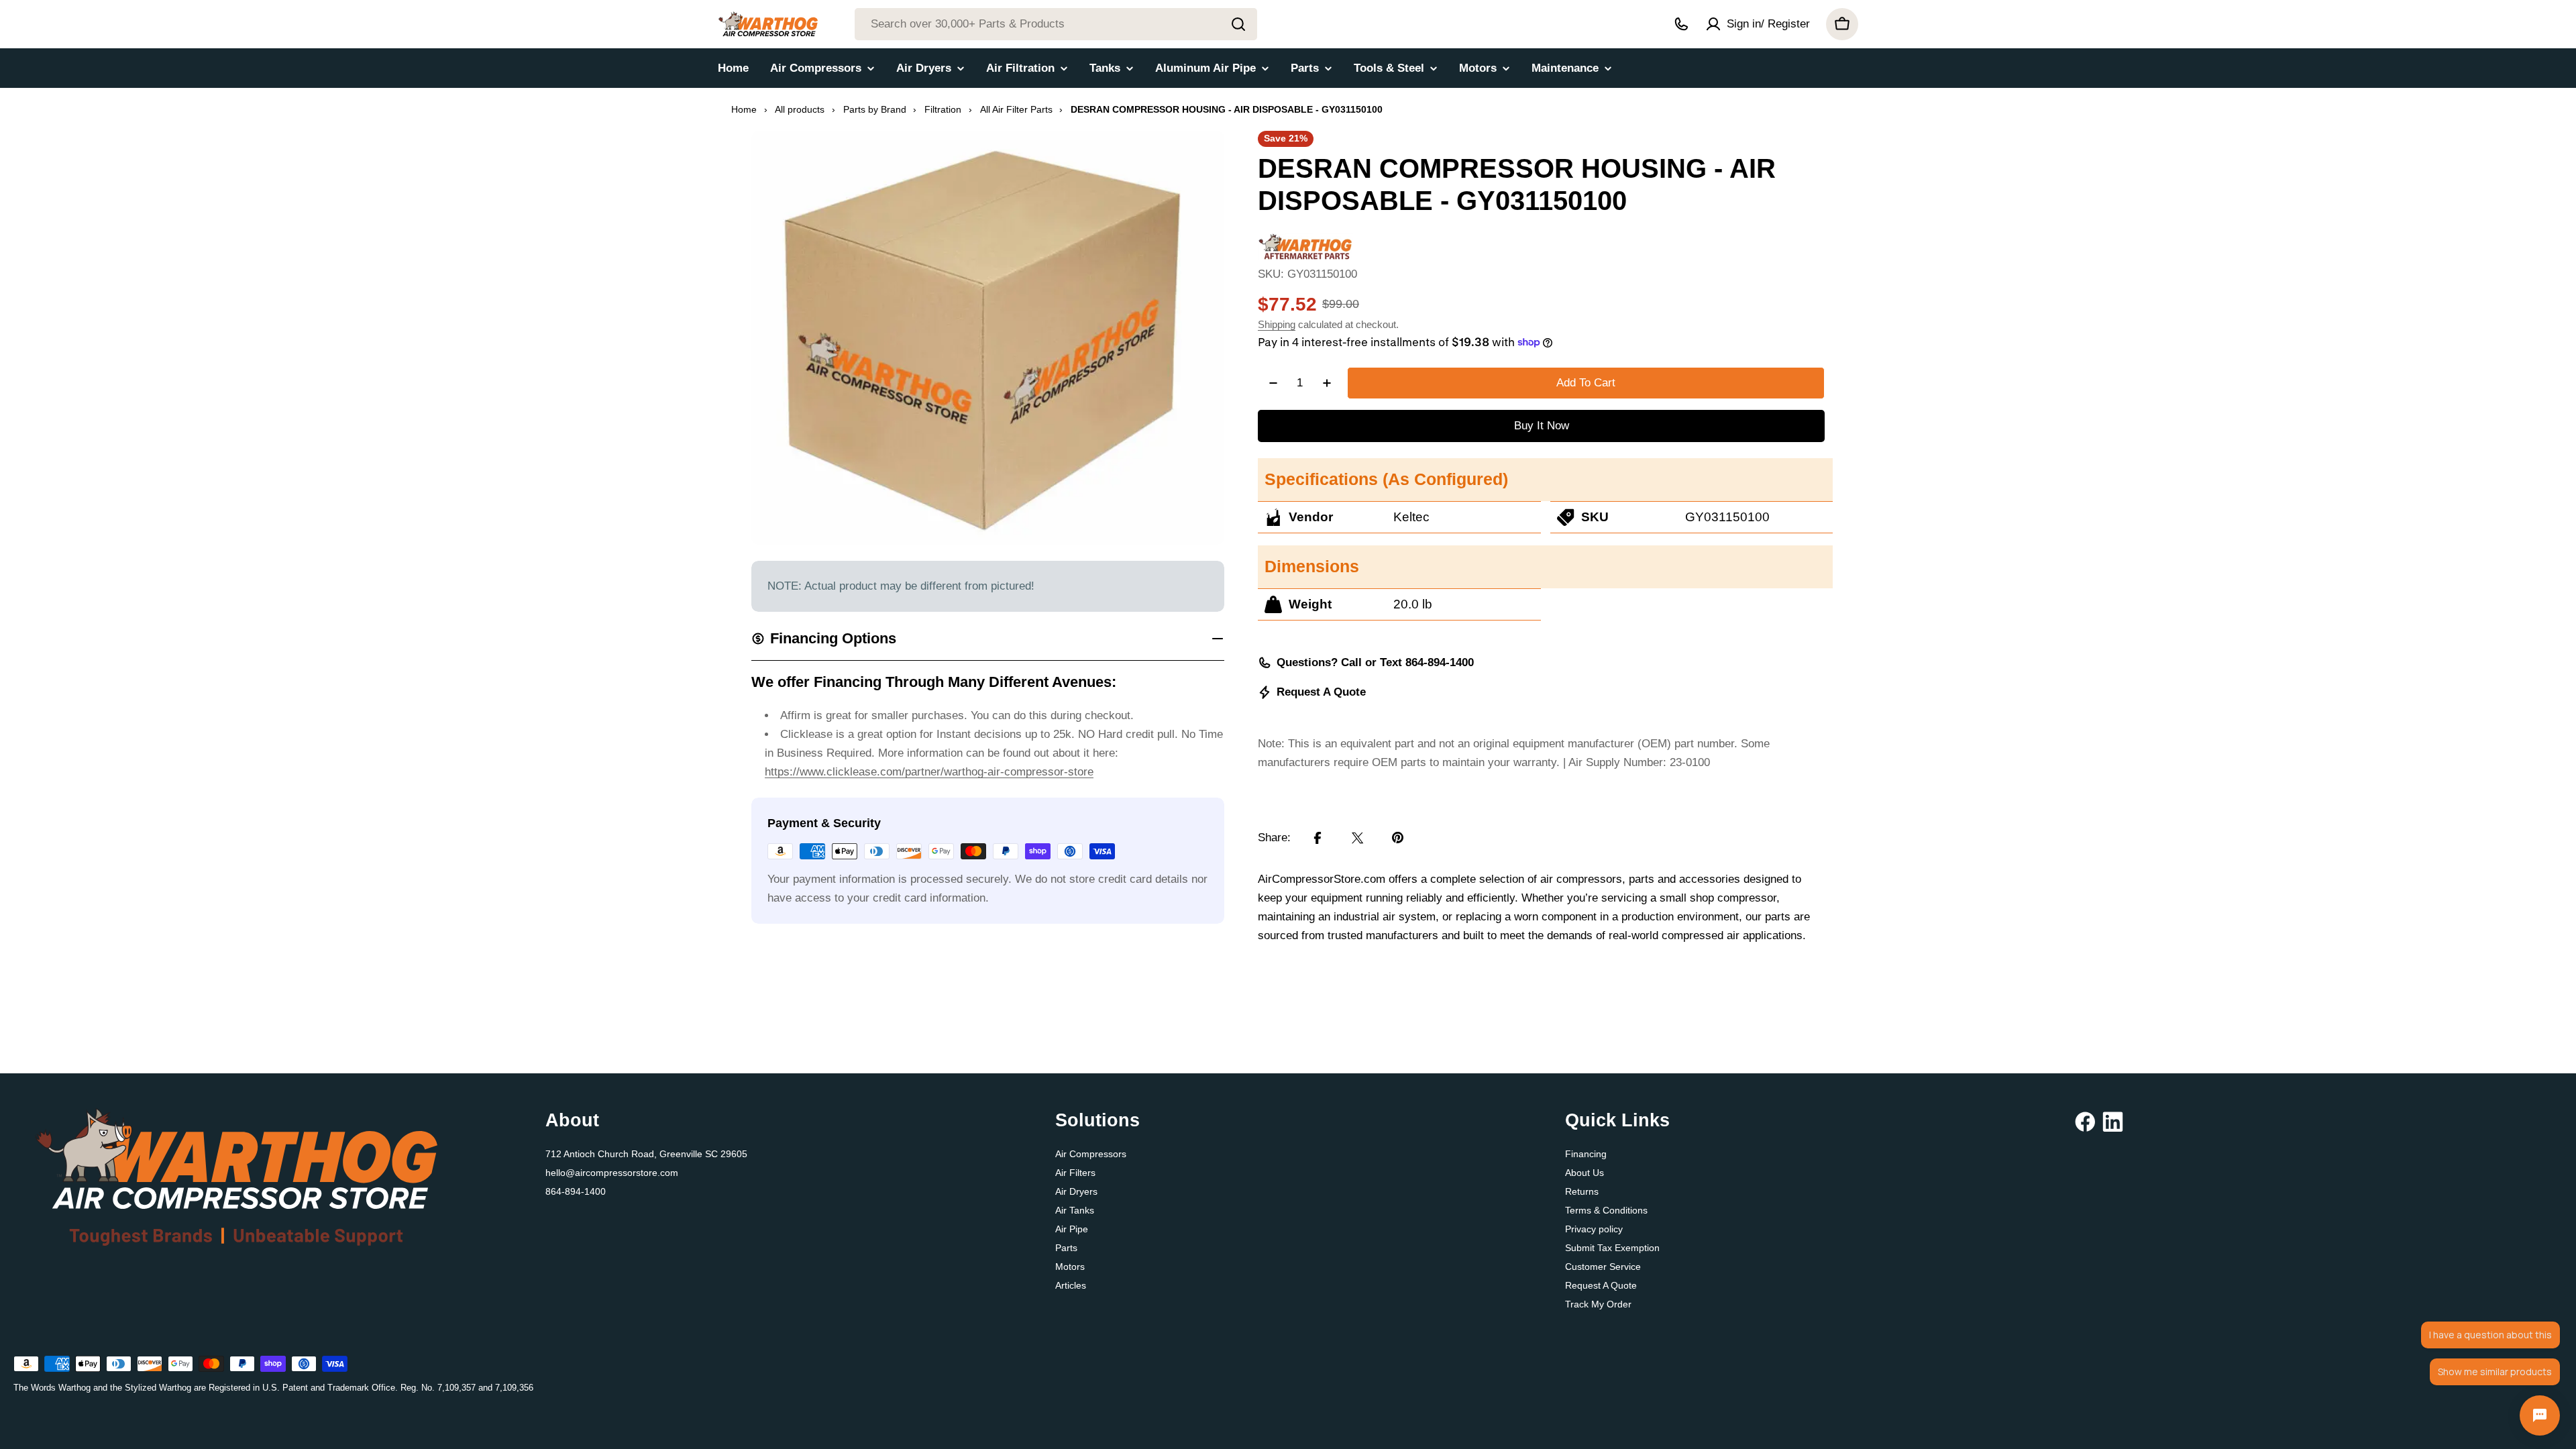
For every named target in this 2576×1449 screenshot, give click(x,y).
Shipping (1277, 324)
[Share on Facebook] (1318, 838)
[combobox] (1056, 24)
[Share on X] (1358, 838)
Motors (1070, 1267)
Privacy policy (1594, 1229)
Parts (1066, 1248)
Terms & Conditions (1606, 1210)
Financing (1586, 1154)
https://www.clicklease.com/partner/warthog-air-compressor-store (929, 772)
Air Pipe (1072, 1229)
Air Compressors (1091, 1154)
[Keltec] (1305, 242)
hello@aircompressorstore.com (612, 1173)
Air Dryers (1076, 1191)
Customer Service (1603, 1267)
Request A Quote (1321, 692)
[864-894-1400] (1681, 24)
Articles (1071, 1285)
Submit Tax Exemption (1612, 1248)
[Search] (1238, 24)
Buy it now (1542, 426)
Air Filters (1075, 1173)
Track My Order (1598, 1304)
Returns (1582, 1191)
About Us (1585, 1173)
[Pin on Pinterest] (1398, 838)
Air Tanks (1075, 1210)
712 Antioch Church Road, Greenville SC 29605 (646, 1154)
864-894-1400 (576, 1191)
